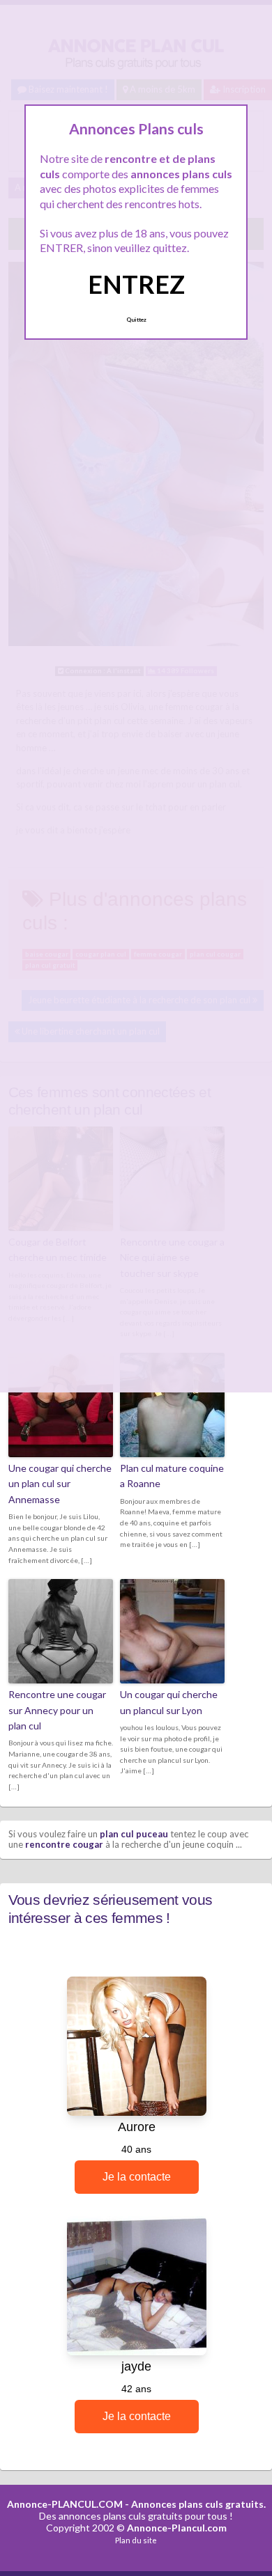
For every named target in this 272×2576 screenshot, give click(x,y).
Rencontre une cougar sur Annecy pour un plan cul (57, 1710)
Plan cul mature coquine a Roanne (172, 1476)
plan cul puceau (134, 1834)
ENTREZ (136, 284)
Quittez (136, 320)
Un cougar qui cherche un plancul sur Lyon (169, 1702)
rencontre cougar (64, 1844)
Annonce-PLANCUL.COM (65, 2504)
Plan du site (136, 2540)
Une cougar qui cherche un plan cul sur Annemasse (60, 1484)
